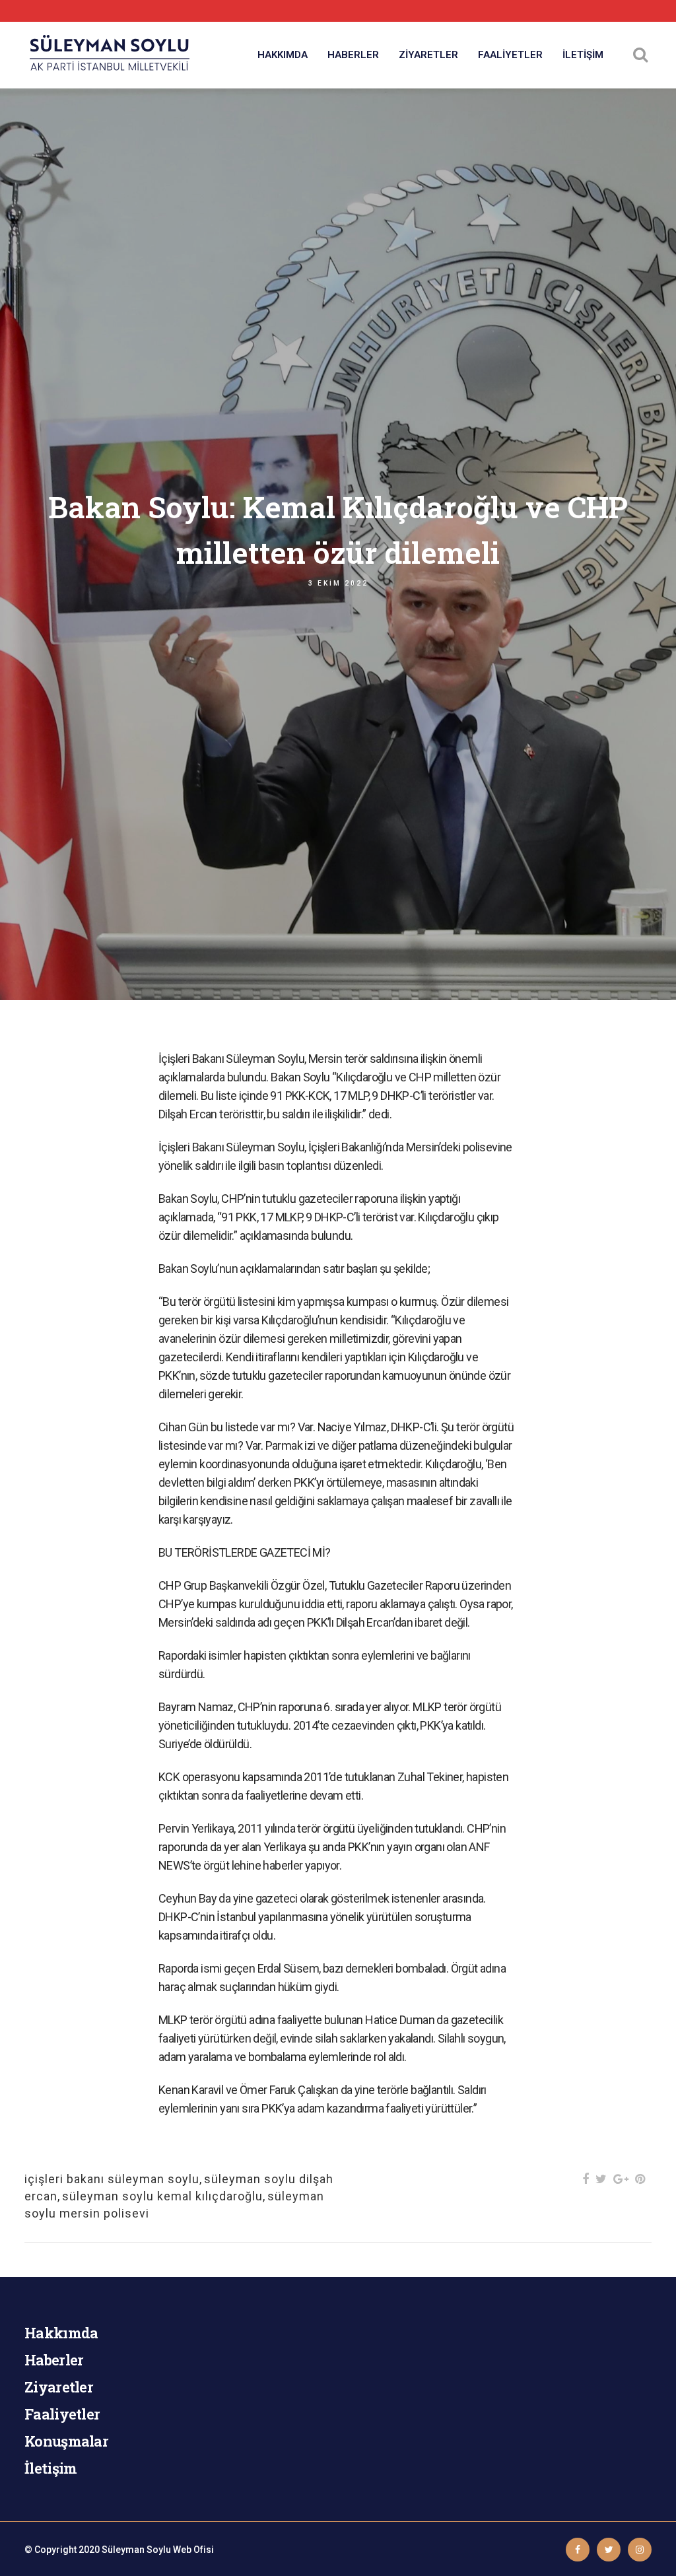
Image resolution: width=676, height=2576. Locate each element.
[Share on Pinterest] (640, 2179)
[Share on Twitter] (601, 2179)
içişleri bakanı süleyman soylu (112, 2179)
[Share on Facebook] (586, 2179)
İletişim (51, 2468)
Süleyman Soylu (136, 2550)
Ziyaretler (59, 2387)
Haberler (54, 2360)
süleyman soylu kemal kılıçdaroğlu (162, 2196)
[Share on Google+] (621, 2179)
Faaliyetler (62, 2414)
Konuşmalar (66, 2441)
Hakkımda (61, 2333)
